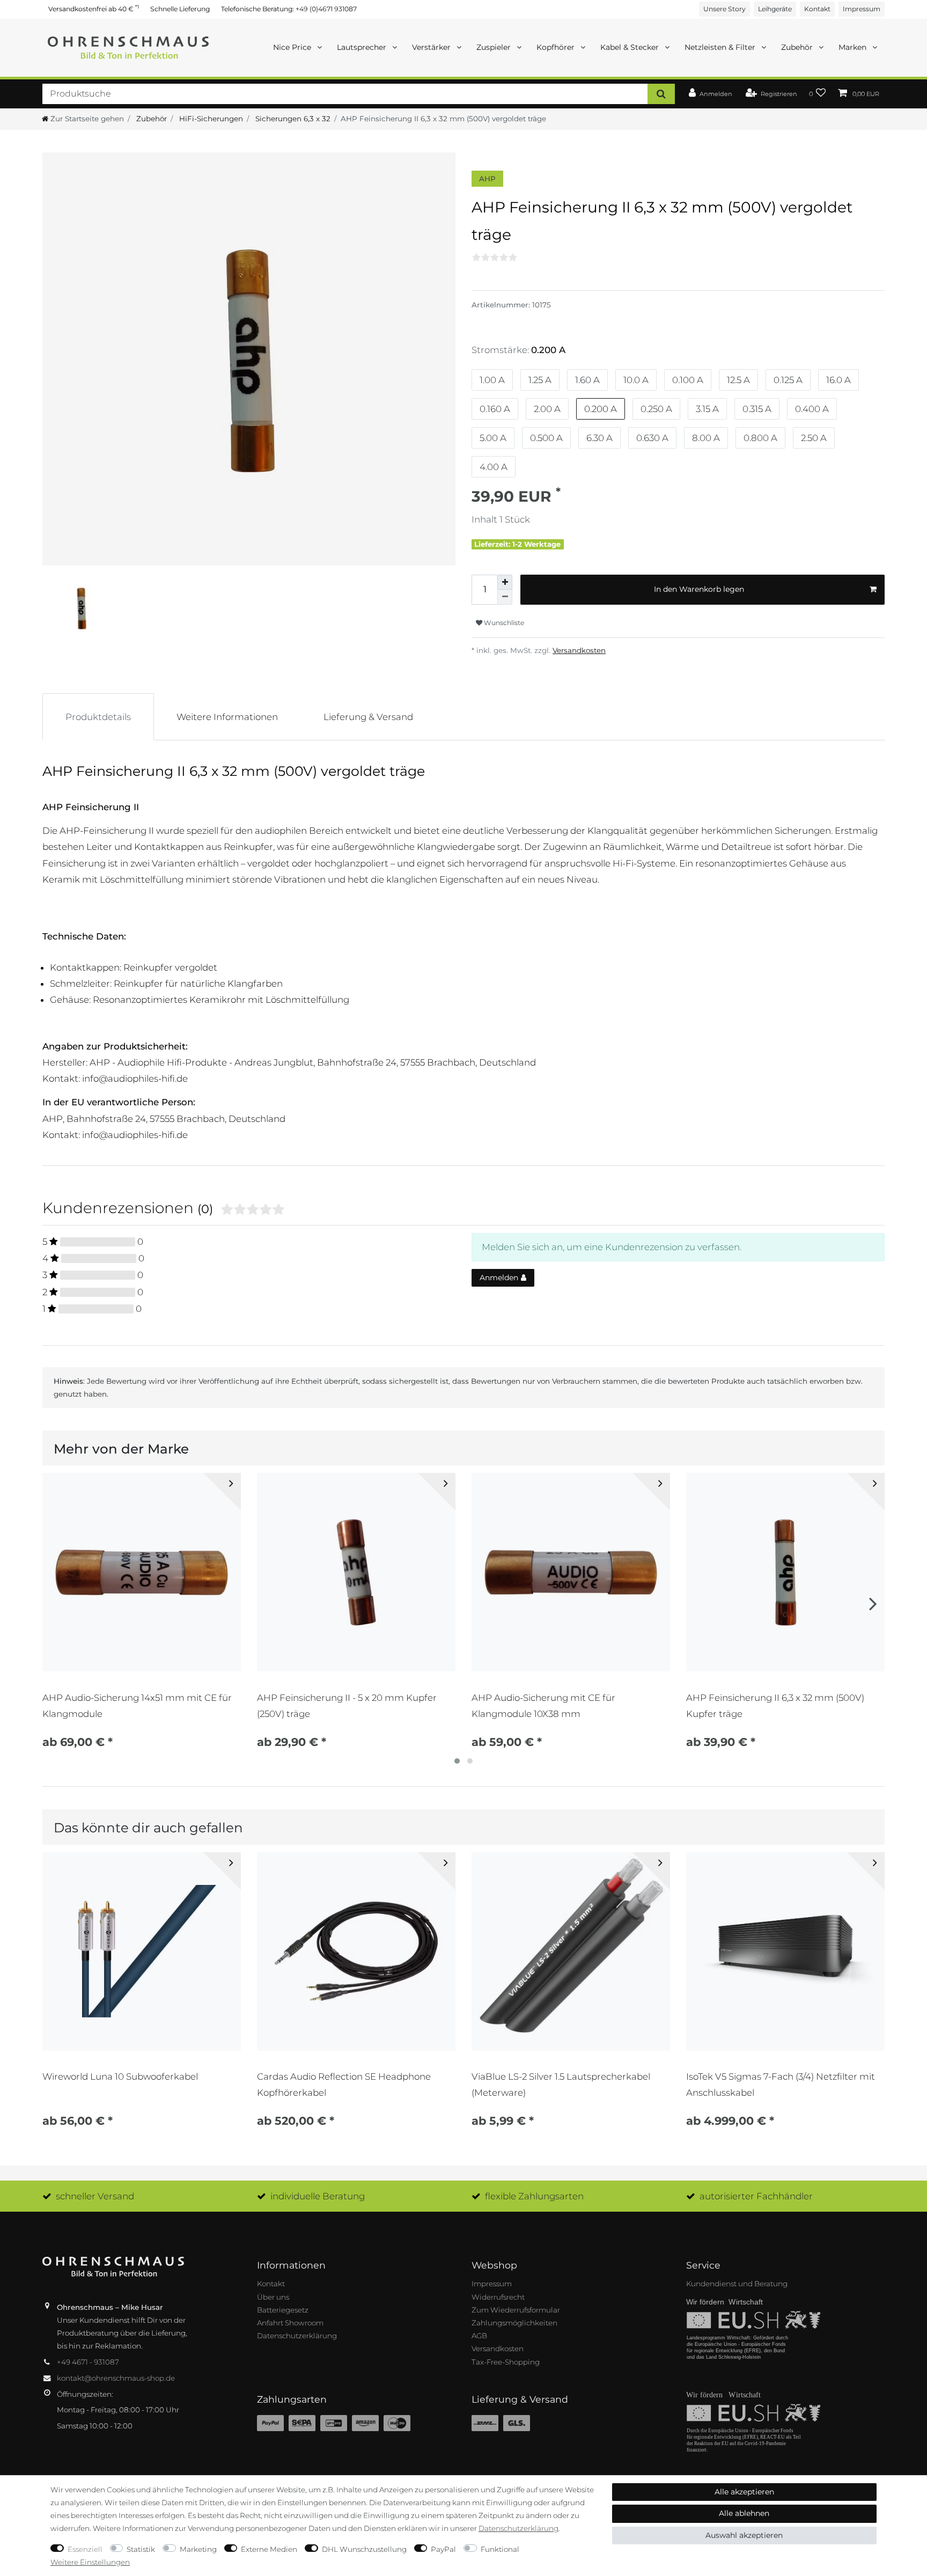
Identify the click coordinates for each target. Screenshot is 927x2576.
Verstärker (432, 47)
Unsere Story (724, 9)
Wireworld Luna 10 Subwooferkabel (120, 2076)
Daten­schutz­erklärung (518, 2528)
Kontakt (817, 9)
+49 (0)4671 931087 (326, 9)
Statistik (141, 2549)
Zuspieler (495, 47)
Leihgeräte (775, 9)
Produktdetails (98, 717)
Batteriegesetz (283, 2310)
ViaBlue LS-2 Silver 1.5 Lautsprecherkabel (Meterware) (561, 2085)
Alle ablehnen (744, 2513)
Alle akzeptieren (744, 2492)
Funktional (500, 2549)
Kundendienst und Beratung (737, 2284)
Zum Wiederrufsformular (516, 2310)
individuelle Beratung (318, 2196)
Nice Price (293, 47)
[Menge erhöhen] (505, 582)
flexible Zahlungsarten (534, 2196)
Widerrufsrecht (498, 2297)
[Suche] (661, 94)
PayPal (443, 2549)
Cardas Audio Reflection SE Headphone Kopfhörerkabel (344, 2085)
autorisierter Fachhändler (756, 2196)
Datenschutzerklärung (297, 2336)
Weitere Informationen (227, 717)
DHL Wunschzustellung (364, 2549)
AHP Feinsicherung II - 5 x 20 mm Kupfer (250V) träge (347, 1706)
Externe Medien (269, 2549)
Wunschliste (503, 623)
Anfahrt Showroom (290, 2323)
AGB (479, 2336)
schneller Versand (95, 2196)
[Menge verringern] (505, 597)
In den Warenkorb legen (699, 589)
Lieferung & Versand (368, 717)
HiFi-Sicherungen (210, 119)
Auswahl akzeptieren (744, 2535)
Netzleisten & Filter (721, 47)
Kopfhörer (557, 47)
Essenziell (85, 2549)
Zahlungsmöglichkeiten (514, 2323)
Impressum (862, 9)
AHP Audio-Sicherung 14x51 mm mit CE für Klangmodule (137, 1706)
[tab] (98, 717)
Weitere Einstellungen (90, 2562)
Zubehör (798, 47)
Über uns (273, 2297)
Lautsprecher (363, 47)
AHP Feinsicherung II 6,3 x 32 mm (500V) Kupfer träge (775, 1706)
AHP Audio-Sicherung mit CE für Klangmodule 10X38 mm (543, 1706)
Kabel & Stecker (631, 47)
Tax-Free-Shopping (506, 2362)
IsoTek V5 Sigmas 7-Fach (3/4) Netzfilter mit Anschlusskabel (781, 2085)
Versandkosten (579, 650)
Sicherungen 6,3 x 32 (292, 119)
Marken (854, 47)
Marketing (198, 2549)
